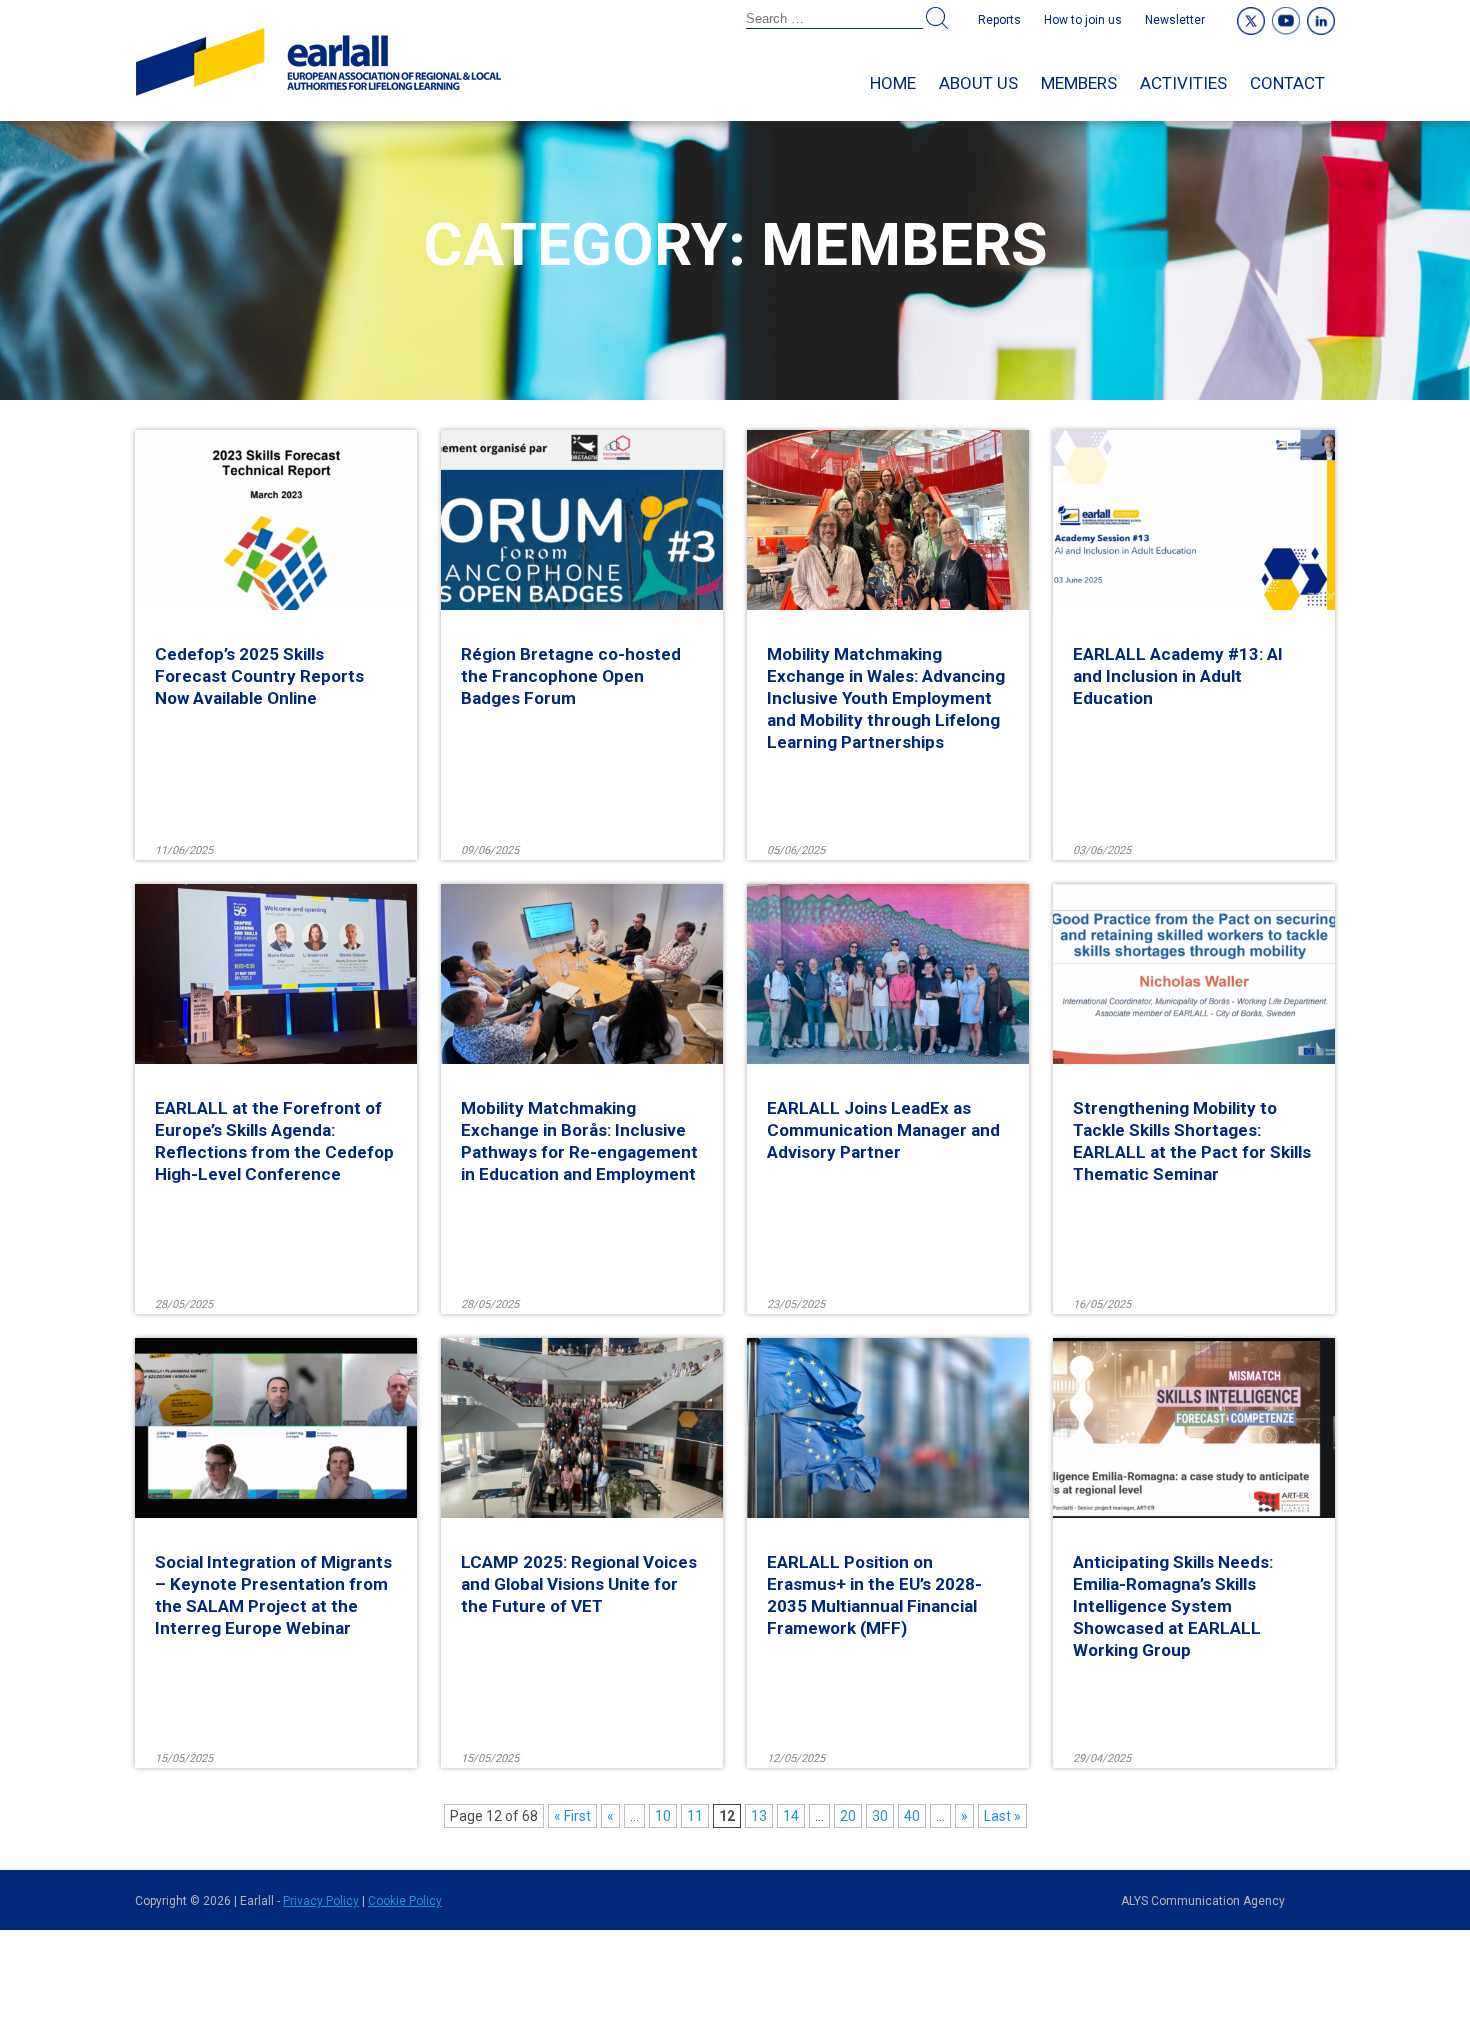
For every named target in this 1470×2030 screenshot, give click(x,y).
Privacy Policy (321, 1901)
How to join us (1083, 20)
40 (912, 1816)
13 (759, 1816)
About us (978, 83)
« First (572, 1816)
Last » (1002, 1816)
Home (893, 83)
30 (880, 1816)
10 (663, 1816)
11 (695, 1816)
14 (791, 1816)
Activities (1183, 83)
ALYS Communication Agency (1203, 1901)
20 (848, 1816)
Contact (1287, 83)
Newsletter (1175, 20)
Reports (999, 20)
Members (1079, 83)
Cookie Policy (405, 1901)
